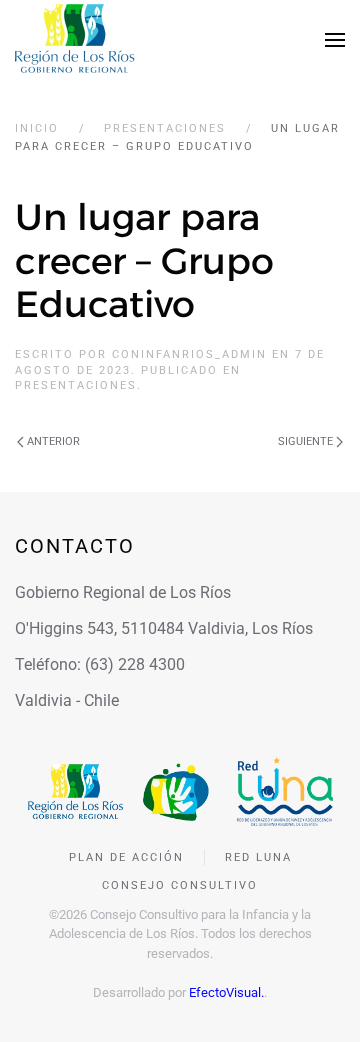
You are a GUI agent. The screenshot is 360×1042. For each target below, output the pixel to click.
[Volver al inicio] (75, 40)
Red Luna (258, 857)
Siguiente (305, 441)
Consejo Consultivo (180, 885)
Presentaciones (76, 385)
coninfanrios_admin (189, 354)
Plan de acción (126, 857)
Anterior (53, 441)
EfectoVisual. (226, 992)
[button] (335, 40)
